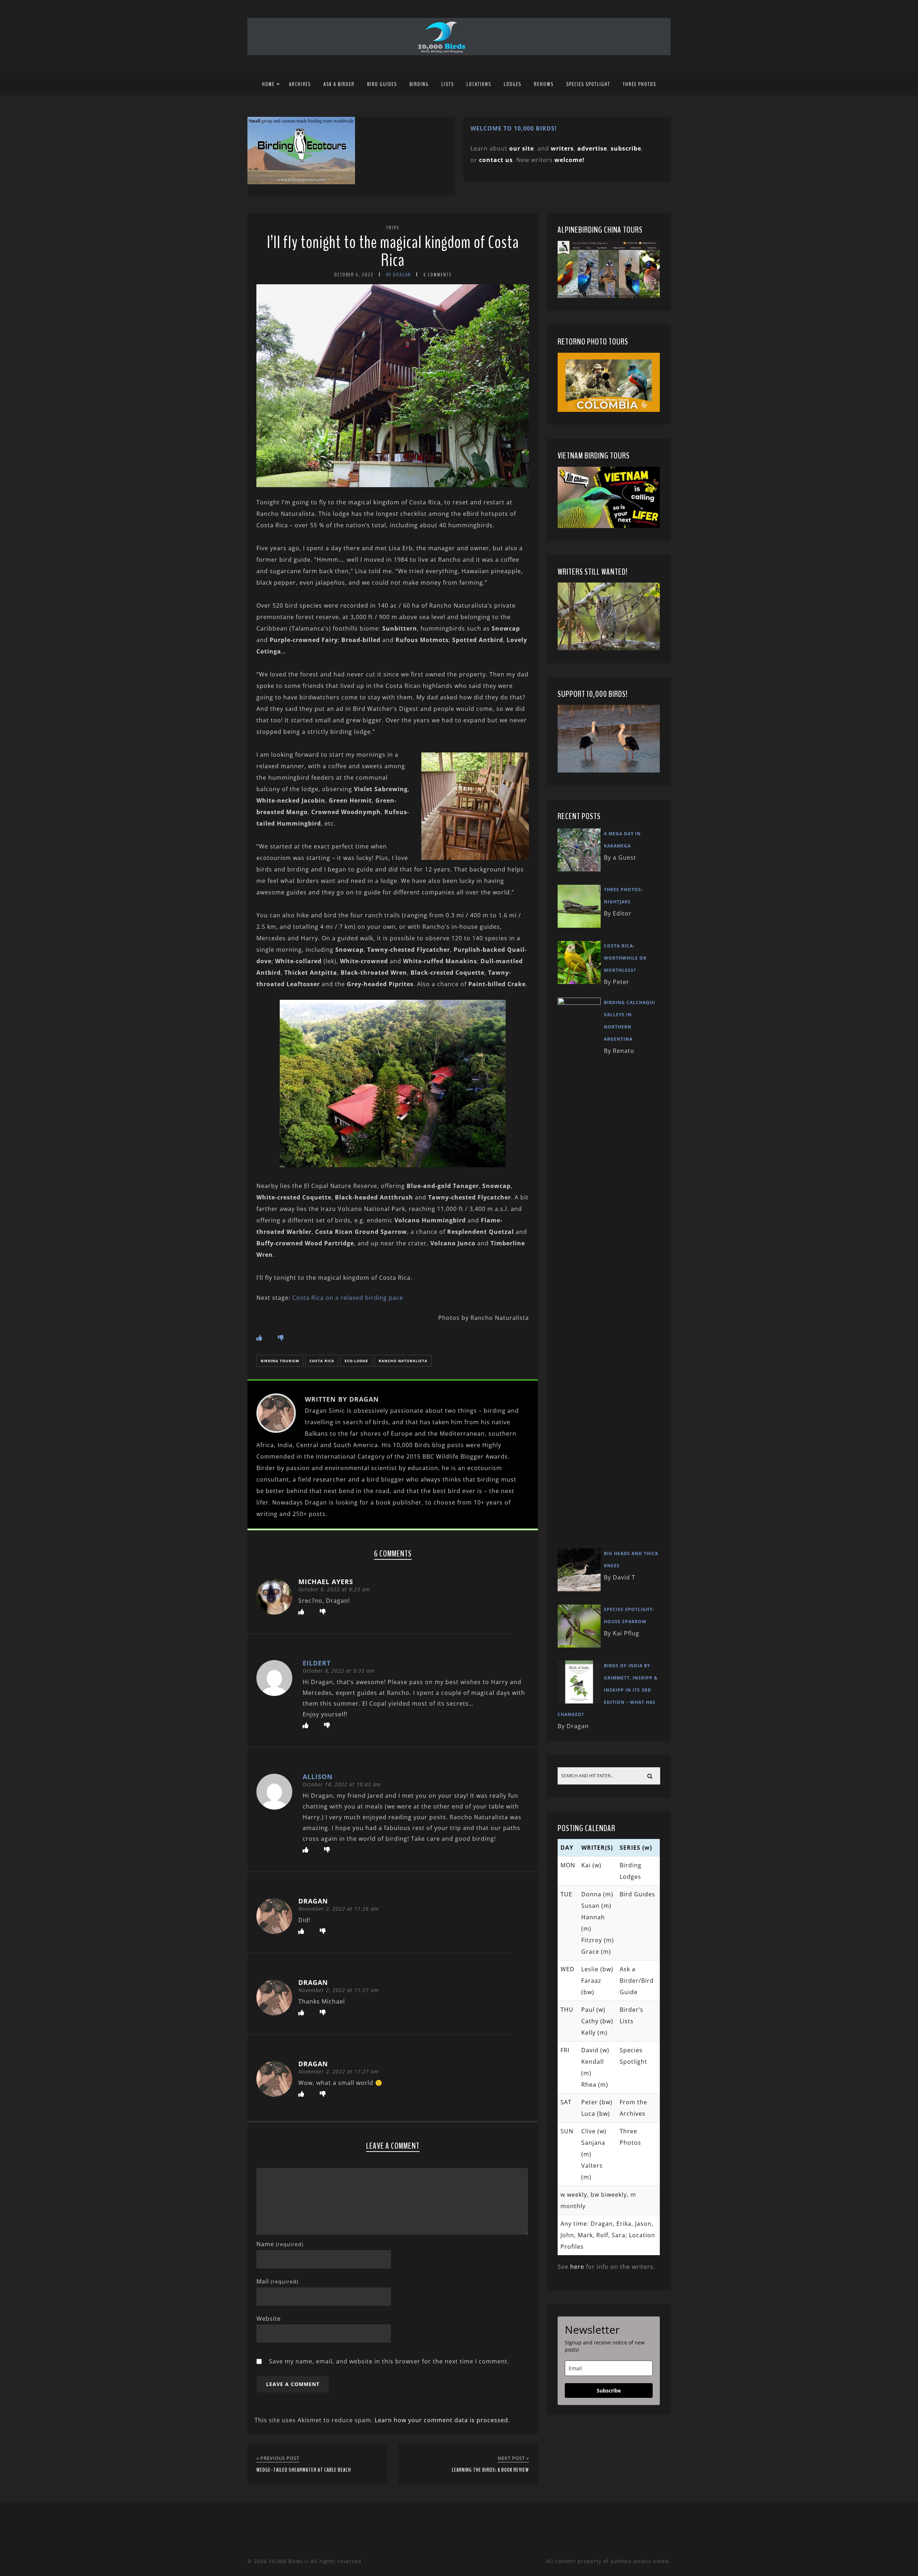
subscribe (626, 148)
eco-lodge (356, 1361)
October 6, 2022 (354, 275)
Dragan (313, 1901)
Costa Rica (322, 1361)
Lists (448, 84)
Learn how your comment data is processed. (442, 2420)
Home (268, 84)
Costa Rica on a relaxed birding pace (348, 1298)
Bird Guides (382, 84)
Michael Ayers (326, 1582)
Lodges (513, 84)
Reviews (544, 84)
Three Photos (640, 84)
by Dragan (399, 275)
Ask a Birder (339, 84)
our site (522, 148)
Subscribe (609, 2390)
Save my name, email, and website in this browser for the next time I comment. (389, 2361)
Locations (479, 84)
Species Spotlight (588, 84)
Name (280, 2244)
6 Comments (437, 275)
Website (269, 2319)
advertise (592, 148)
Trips (393, 228)
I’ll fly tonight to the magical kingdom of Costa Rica (393, 251)
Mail (277, 2281)
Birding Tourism (280, 1361)
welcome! (569, 160)
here (577, 2267)
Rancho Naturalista (403, 1361)
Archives (300, 84)
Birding (419, 84)
